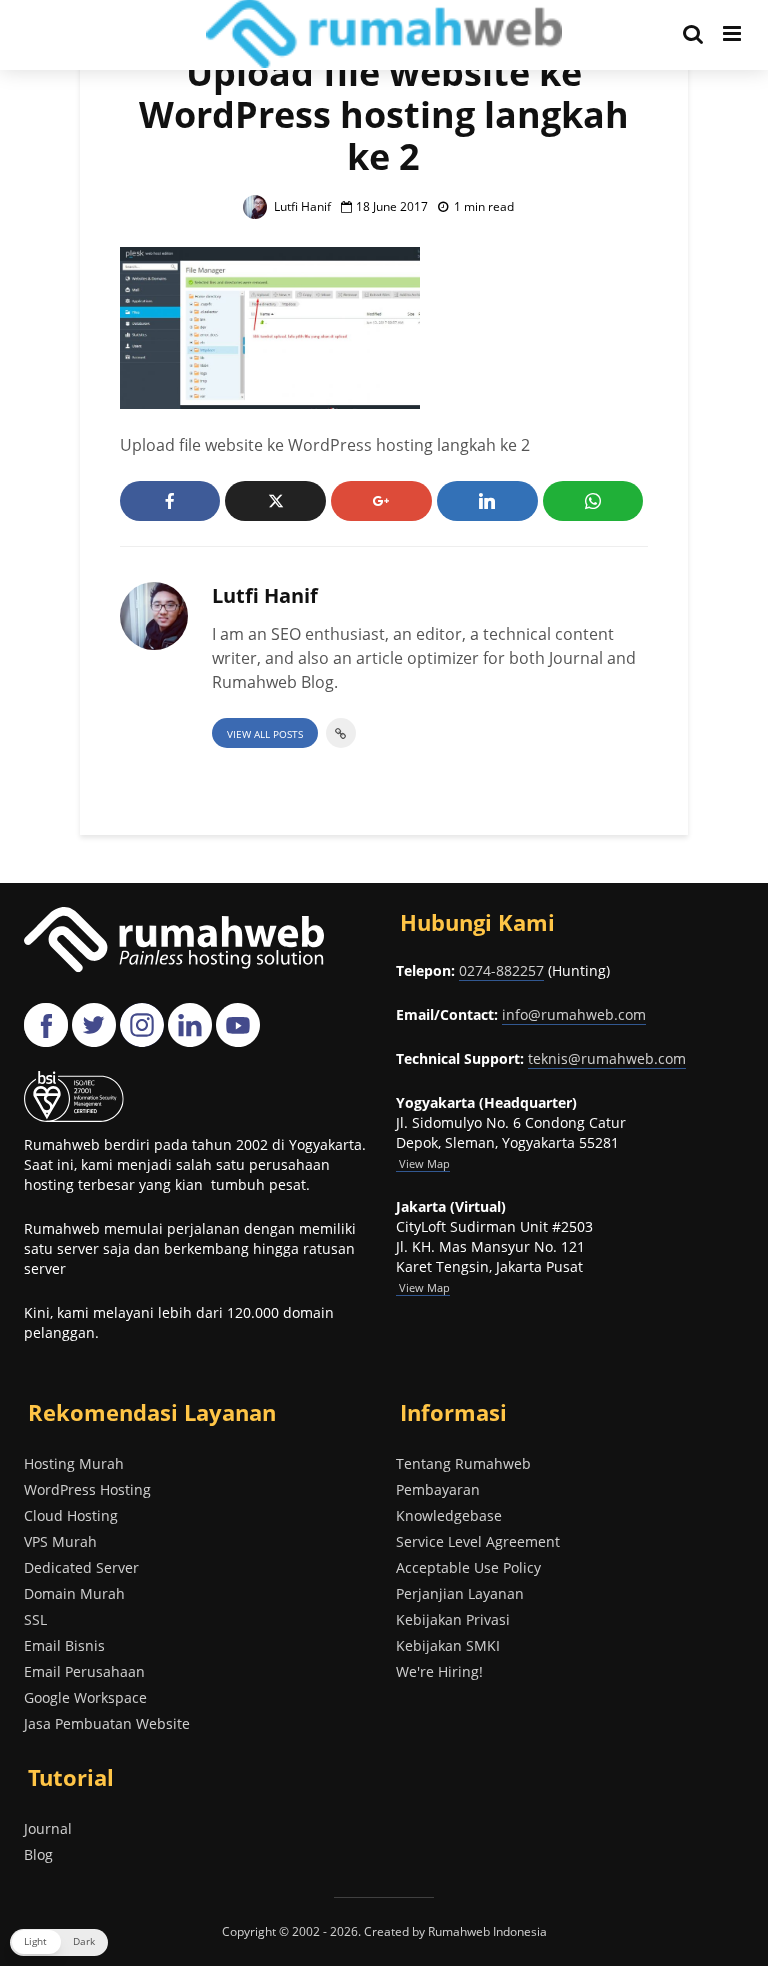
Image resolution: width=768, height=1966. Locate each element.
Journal (48, 1828)
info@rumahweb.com (574, 1014)
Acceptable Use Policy (468, 1567)
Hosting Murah (74, 1463)
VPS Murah (60, 1541)
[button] (59, 1942)
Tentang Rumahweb (463, 1463)
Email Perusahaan (84, 1671)
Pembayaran (438, 1489)
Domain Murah (74, 1593)
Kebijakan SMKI (448, 1645)
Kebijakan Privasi (453, 1619)
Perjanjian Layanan (460, 1593)
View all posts (265, 734)
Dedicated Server (81, 1567)
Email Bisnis (64, 1645)
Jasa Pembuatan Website (107, 1723)
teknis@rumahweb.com (607, 1058)
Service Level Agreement (478, 1541)
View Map (423, 1287)
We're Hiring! (439, 1671)
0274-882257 (501, 970)
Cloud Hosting (71, 1515)
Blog (38, 1854)
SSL (35, 1619)
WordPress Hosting (87, 1489)
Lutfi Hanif (301, 206)
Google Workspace (85, 1697)
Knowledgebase (449, 1515)
